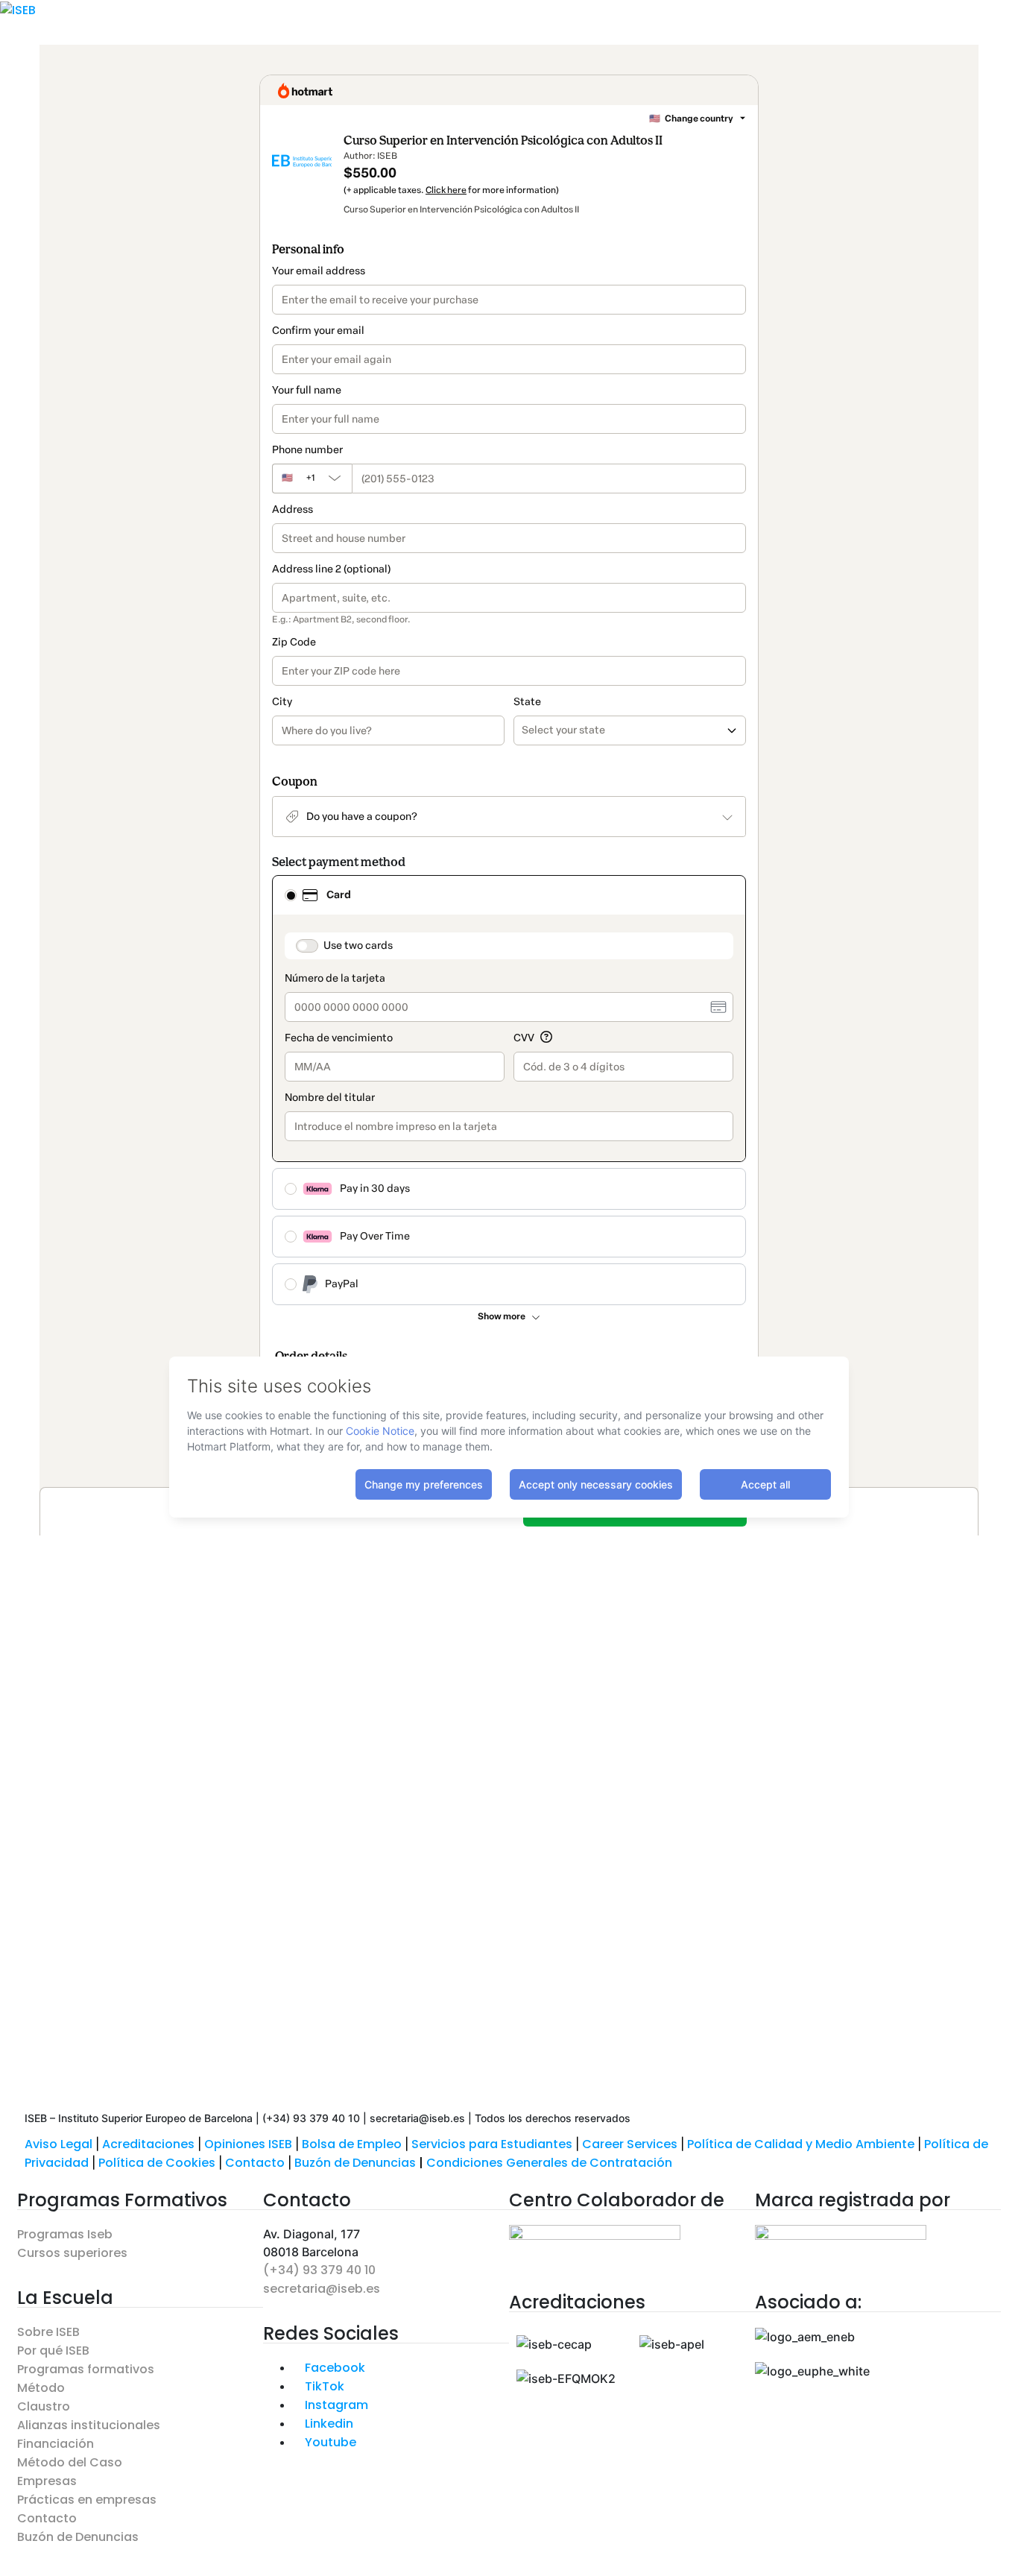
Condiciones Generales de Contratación (549, 2163)
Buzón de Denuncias (360, 2163)
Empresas (47, 2481)
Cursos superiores (72, 2253)
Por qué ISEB (53, 2351)
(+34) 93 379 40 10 (319, 2270)
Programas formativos (86, 2369)
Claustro (44, 2406)
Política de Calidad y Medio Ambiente (801, 2144)
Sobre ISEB (48, 2332)
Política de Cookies (157, 2163)
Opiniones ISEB (248, 2144)
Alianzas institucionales (89, 2425)
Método (41, 2388)
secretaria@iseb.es (322, 2289)
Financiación (56, 2444)
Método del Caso (70, 2462)
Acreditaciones (148, 2144)
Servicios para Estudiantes (492, 2144)
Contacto (256, 2163)
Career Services (630, 2144)
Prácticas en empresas (87, 2500)
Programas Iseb (65, 2234)
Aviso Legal (59, 2144)
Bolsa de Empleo (352, 2144)
